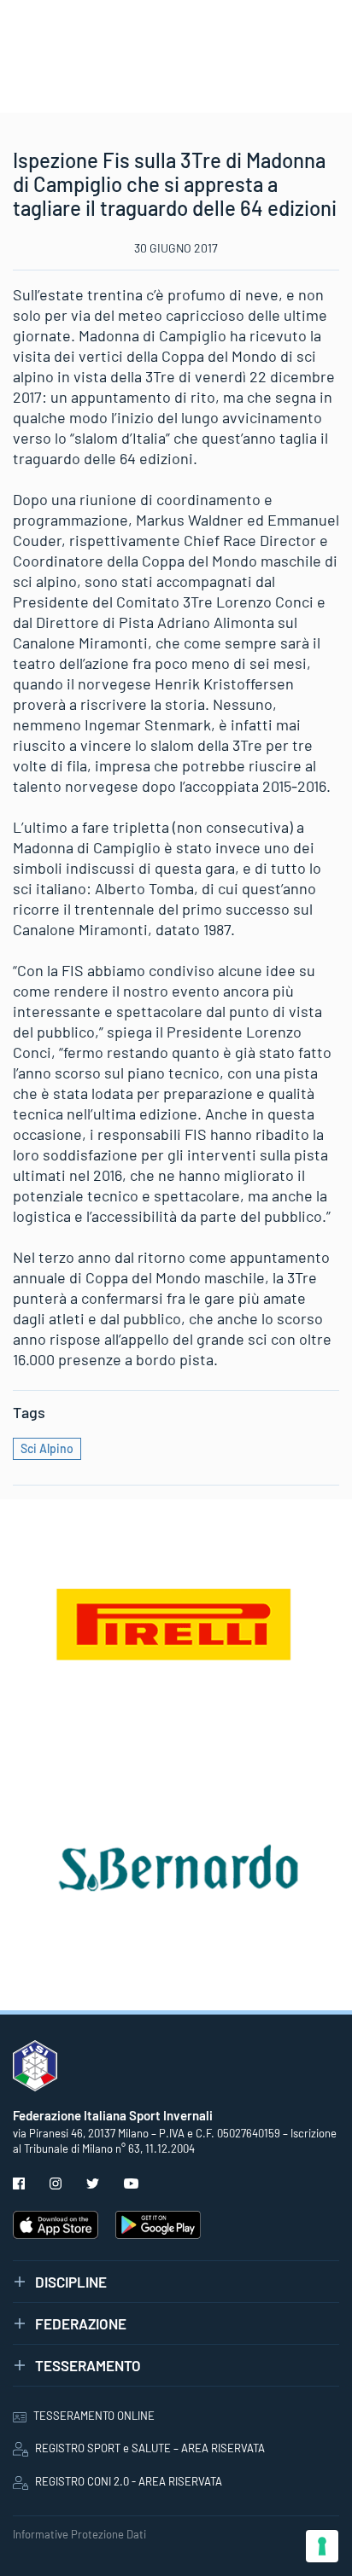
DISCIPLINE (71, 2282)
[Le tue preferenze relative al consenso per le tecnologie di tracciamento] (322, 2546)
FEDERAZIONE (81, 2323)
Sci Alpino (47, 1448)
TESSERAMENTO (88, 2365)
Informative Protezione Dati (79, 2534)
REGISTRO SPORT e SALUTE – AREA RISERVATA (150, 2448)
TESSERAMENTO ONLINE (94, 2416)
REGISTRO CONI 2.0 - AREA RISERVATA (129, 2481)
